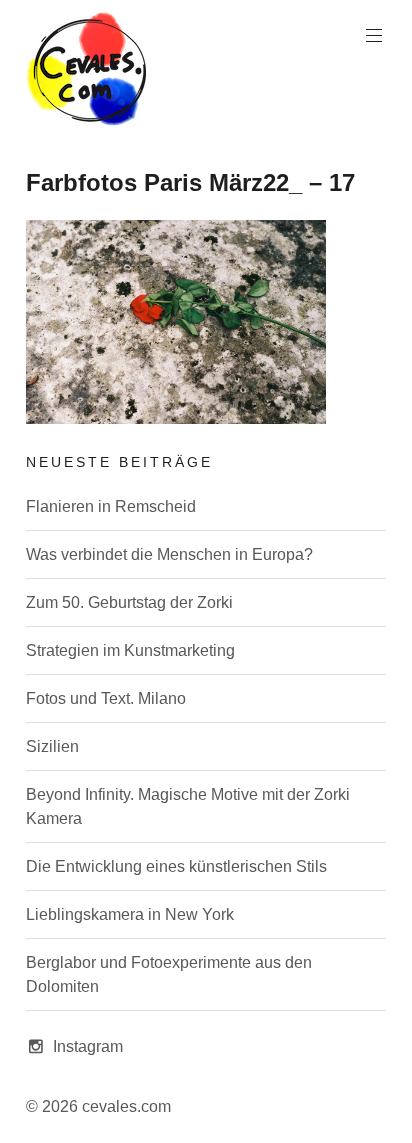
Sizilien (52, 746)
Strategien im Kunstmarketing (130, 650)
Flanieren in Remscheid (111, 506)
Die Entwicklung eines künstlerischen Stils (176, 866)
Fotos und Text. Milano (106, 698)
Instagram (88, 1046)
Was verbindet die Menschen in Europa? (169, 554)
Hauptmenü (374, 36)
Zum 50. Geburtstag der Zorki (129, 602)
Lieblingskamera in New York (130, 914)
